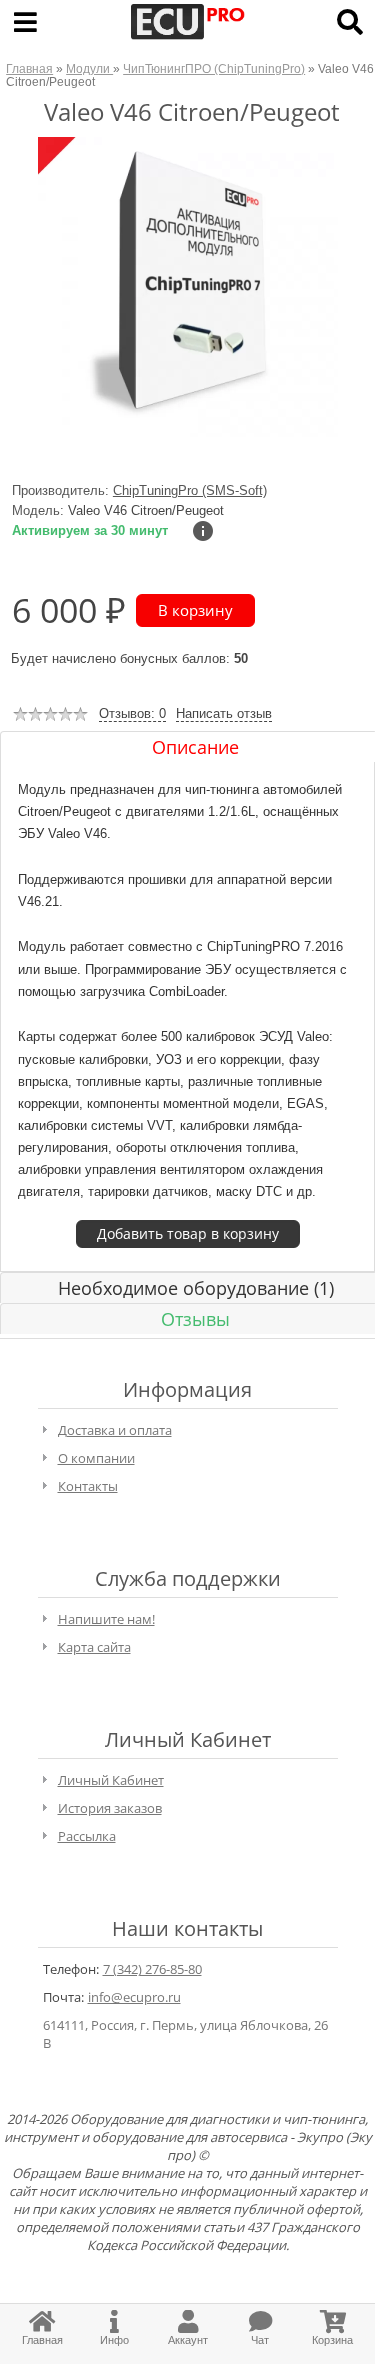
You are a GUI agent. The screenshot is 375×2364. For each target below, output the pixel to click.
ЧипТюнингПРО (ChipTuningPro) (214, 68)
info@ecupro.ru (134, 1997)
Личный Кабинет (111, 1780)
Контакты (88, 1486)
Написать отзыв (224, 713)
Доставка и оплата (115, 1430)
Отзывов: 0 (132, 713)
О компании (96, 1458)
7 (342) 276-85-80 (152, 1969)
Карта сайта (94, 1647)
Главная (29, 68)
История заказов (110, 1808)
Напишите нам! (106, 1619)
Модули (89, 68)
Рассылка (87, 1836)
